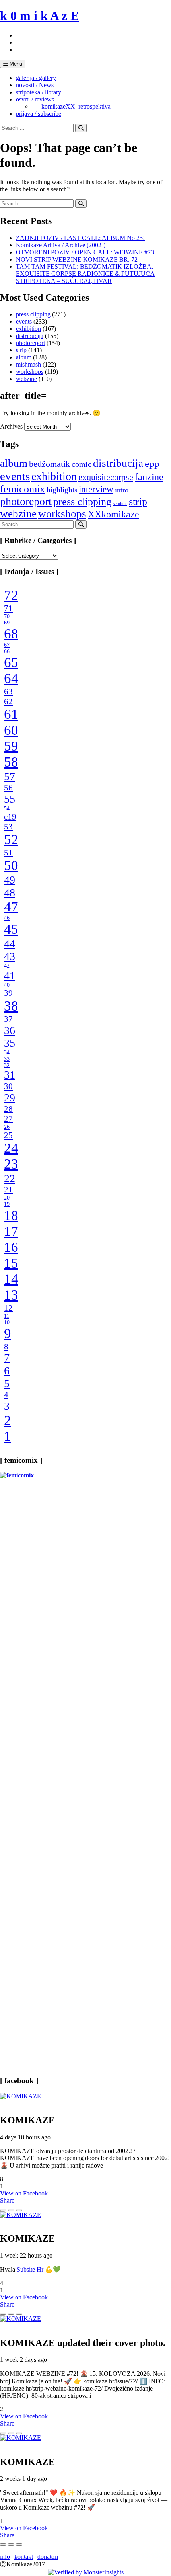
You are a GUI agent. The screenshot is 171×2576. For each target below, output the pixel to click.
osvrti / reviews (35, 99)
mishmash (28, 364)
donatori (48, 2557)
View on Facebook (24, 2193)
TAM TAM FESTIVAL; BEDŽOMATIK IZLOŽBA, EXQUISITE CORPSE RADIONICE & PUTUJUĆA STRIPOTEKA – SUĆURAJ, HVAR (85, 274)
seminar (120, 504)
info (5, 2557)
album (24, 357)
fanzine (149, 477)
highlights (62, 490)
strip (21, 350)
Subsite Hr (30, 2269)
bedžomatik (50, 464)
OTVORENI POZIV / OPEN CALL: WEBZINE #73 (85, 252)
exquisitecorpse (106, 477)
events (24, 321)
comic (82, 464)
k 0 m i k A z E (39, 16)
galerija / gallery (36, 78)
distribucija (30, 336)
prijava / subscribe (39, 114)
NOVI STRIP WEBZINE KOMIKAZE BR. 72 (77, 259)
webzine (26, 379)
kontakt (24, 2557)
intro (122, 490)
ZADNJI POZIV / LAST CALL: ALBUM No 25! (80, 238)
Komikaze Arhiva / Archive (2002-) (61, 245)
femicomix (22, 489)
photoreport (30, 343)
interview (96, 489)
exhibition (28, 329)
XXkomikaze (114, 514)
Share (7, 2200)
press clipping (33, 314)
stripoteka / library (39, 92)
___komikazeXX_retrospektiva (71, 106)
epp (152, 463)
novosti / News (35, 85)
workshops (30, 372)
